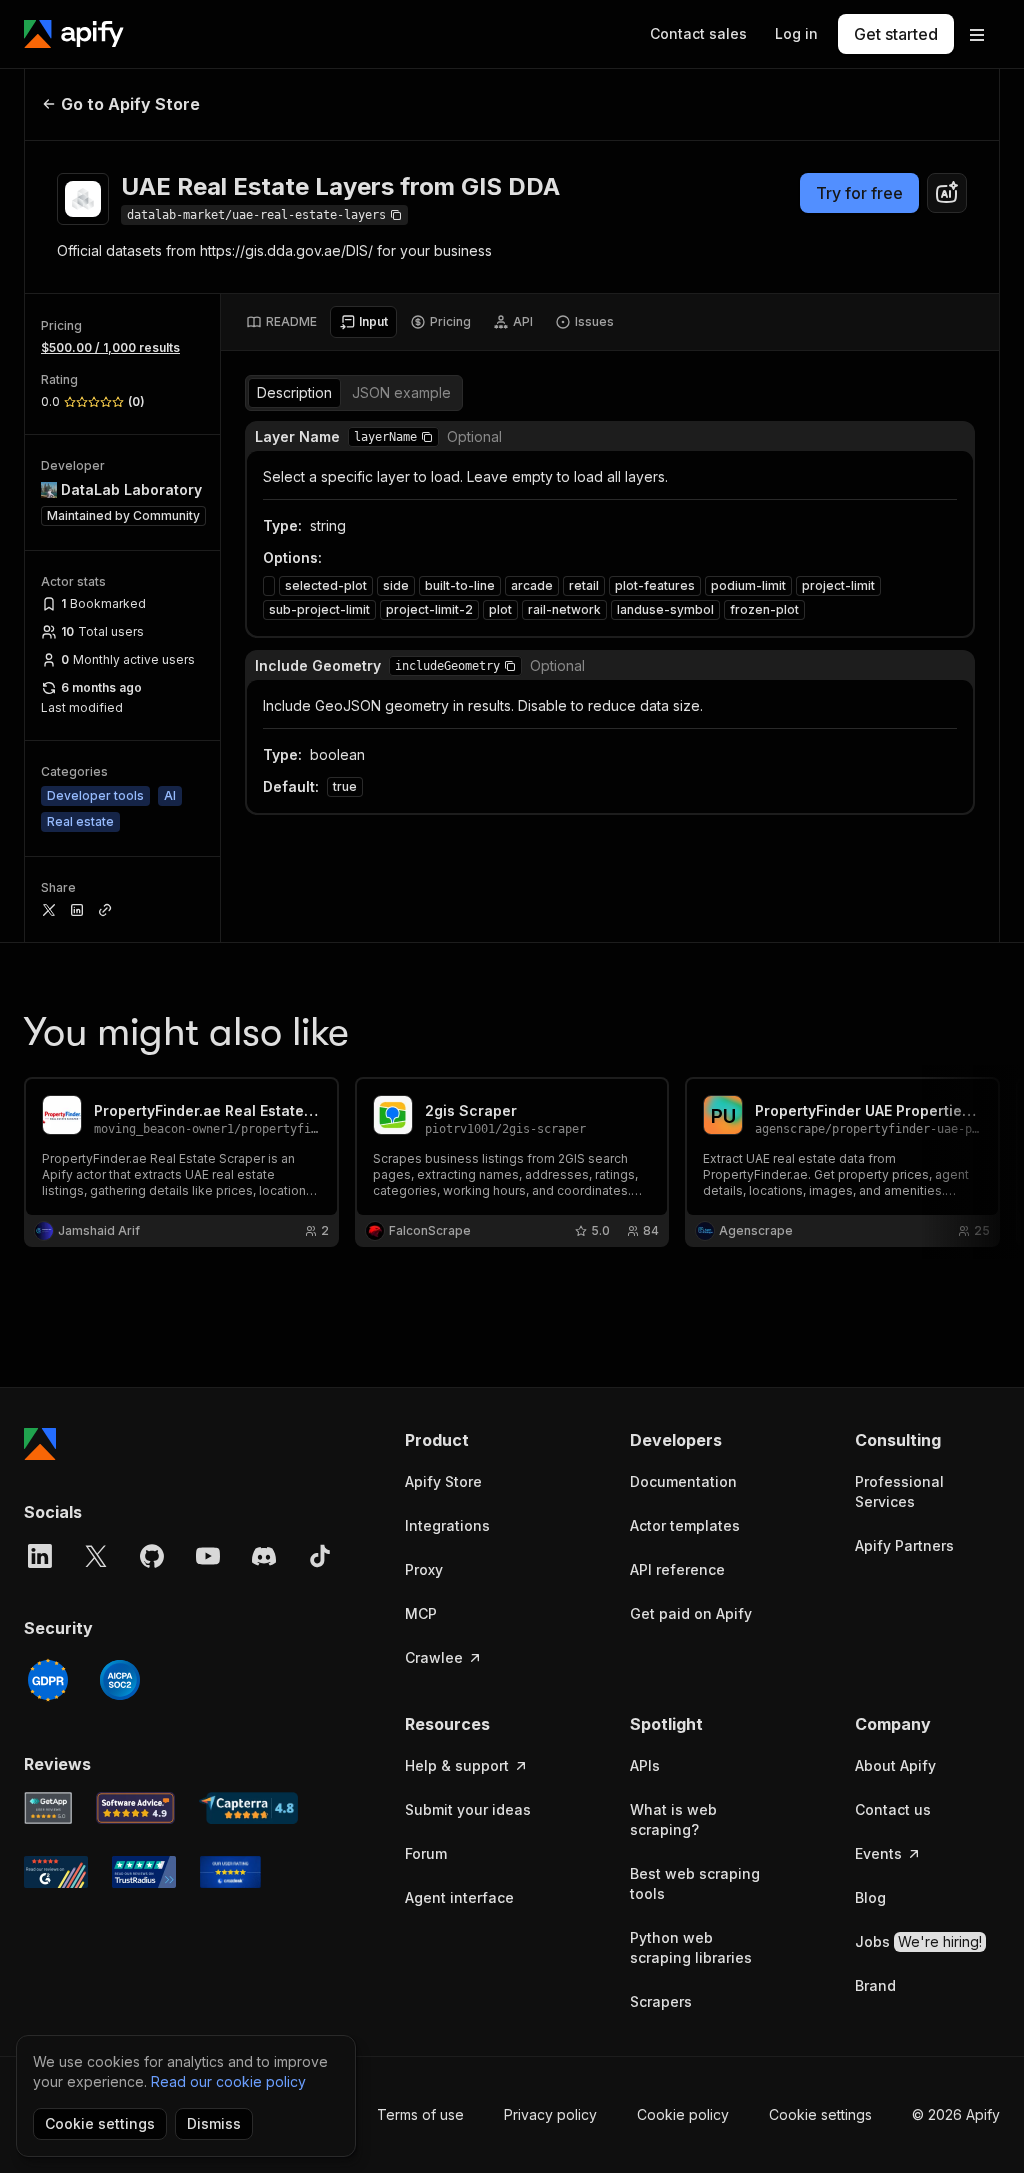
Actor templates (685, 1525)
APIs (645, 1765)
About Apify (895, 1765)
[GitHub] (152, 1556)
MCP (421, 1613)
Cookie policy (683, 2114)
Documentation (683, 1481)
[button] (427, 437)
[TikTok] (320, 1556)
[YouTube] (208, 1556)
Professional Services (899, 1491)
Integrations (447, 1525)
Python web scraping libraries (691, 1947)
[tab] (281, 322)
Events (878, 1853)
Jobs (918, 1941)
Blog (870, 1897)
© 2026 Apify (956, 2114)
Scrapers (661, 2001)
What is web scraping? (673, 1819)
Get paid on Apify (691, 1613)
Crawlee (434, 1657)
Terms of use (420, 2114)
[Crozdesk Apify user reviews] (230, 1872)
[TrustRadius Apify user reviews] (144, 1872)
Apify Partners (904, 1545)
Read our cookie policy (228, 2081)
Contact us (893, 1809)
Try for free (859, 193)
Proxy (424, 1569)
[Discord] (264, 1556)
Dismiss (214, 2123)
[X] (96, 1556)
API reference (677, 1569)
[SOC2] (120, 1680)
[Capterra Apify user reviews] (248, 1808)
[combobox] (947, 193)
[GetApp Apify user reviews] (48, 1808)
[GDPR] (48, 1680)
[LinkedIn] (40, 1556)
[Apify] (74, 34)
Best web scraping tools (695, 1883)
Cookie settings (820, 2114)
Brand (875, 1985)
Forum (426, 1853)
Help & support (457, 1765)
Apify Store (443, 1481)
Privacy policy (550, 2114)
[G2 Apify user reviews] (56, 1872)
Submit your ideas (468, 1809)
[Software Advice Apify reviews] (136, 1808)
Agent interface (459, 1897)
